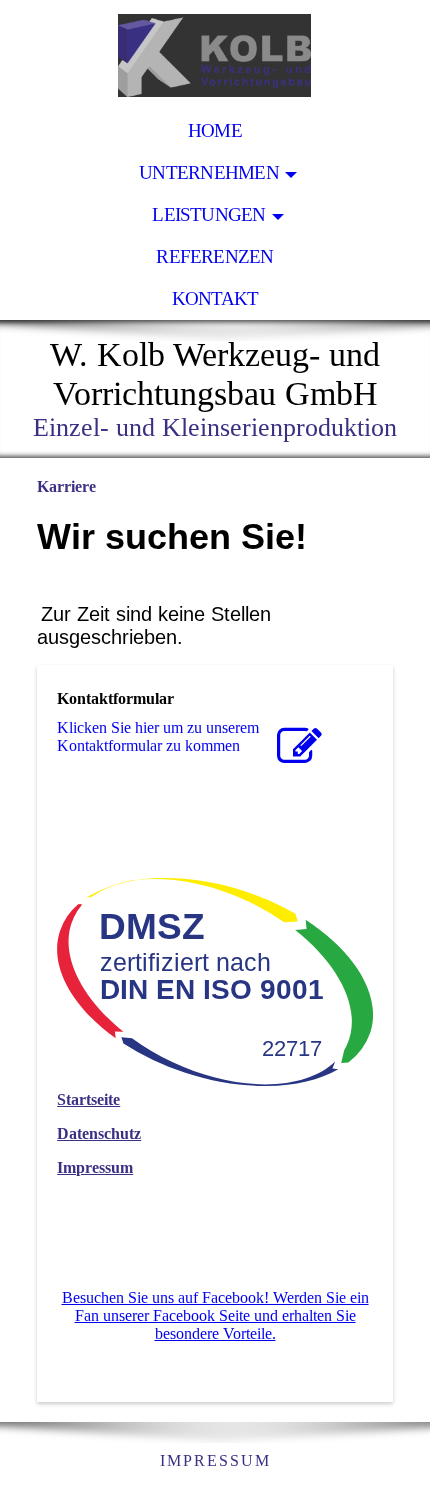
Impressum (95, 1167)
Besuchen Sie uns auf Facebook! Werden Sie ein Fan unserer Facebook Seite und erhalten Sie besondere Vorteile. (215, 1315)
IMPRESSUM (215, 1460)
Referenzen (214, 256)
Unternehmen (209, 172)
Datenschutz (99, 1133)
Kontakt (215, 298)
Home (215, 130)
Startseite (88, 1099)
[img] (215, 55)
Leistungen (208, 214)
